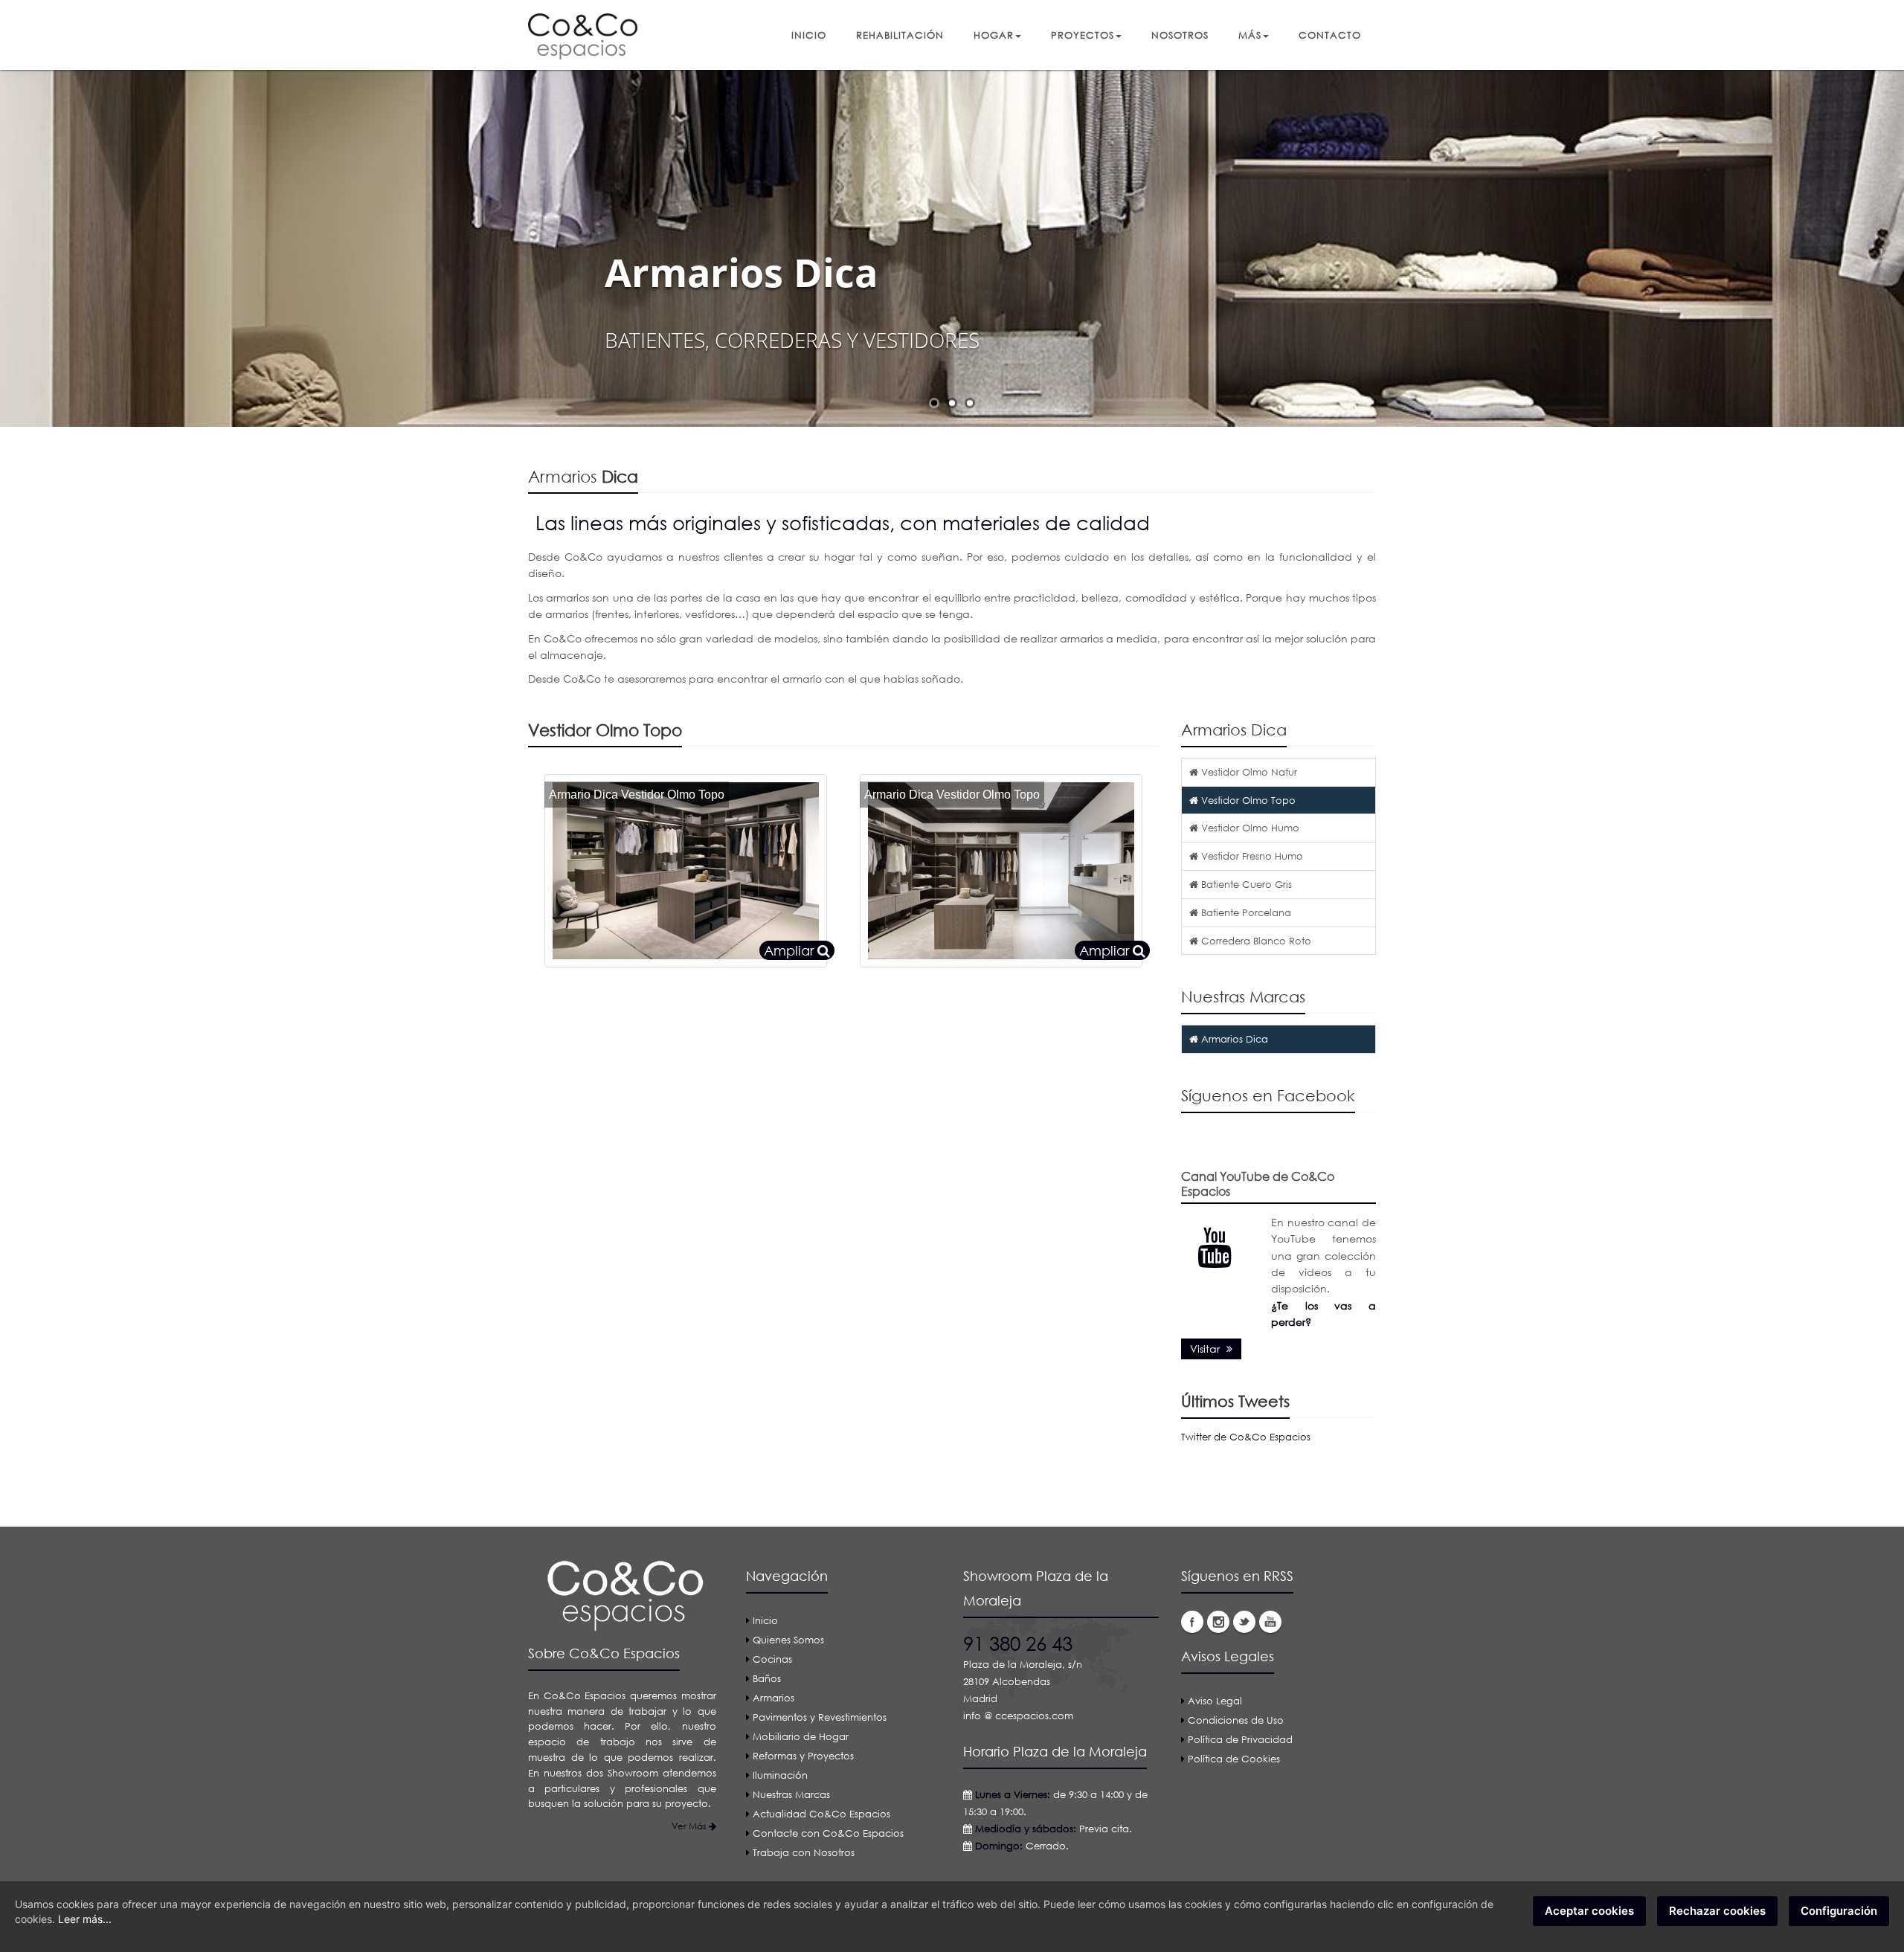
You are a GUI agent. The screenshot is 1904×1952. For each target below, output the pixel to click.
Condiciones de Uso (1236, 1720)
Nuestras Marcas (791, 1794)
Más (1250, 35)
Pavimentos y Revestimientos (820, 1717)
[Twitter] (1244, 1622)
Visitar (1206, 1349)
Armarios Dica (1233, 1039)
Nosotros (1180, 35)
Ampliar (791, 950)
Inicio (809, 35)
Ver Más (690, 1826)
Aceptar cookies (1589, 1911)
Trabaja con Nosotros (804, 1852)
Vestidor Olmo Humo (1249, 828)
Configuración (1839, 1911)
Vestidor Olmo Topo (1247, 800)
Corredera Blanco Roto (1255, 941)
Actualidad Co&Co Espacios (821, 1814)
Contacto (1330, 35)
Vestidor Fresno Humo (1251, 856)
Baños (767, 1678)
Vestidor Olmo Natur (1248, 772)
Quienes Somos (788, 1640)
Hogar (994, 35)
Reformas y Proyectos (803, 1756)
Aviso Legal (1215, 1701)
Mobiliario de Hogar (801, 1736)
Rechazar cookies (1717, 1911)
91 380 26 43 (1018, 1643)
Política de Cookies (1234, 1759)
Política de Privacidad (1240, 1739)
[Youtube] (1270, 1622)
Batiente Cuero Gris (1245, 884)
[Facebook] (1192, 1622)
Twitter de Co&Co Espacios (1246, 1437)
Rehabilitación (900, 35)
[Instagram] (1218, 1622)
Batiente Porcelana (1245, 912)
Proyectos (1083, 35)
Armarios (773, 1698)
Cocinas (772, 1659)
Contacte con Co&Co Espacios (828, 1833)
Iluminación (780, 1775)
